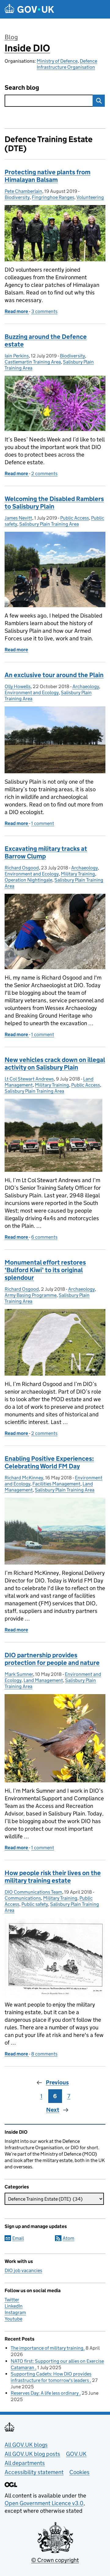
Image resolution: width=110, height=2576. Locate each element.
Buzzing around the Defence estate (46, 341)
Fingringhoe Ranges (53, 197)
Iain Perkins (17, 356)
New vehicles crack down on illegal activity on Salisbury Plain (55, 1064)
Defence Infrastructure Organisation (67, 64)
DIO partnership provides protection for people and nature (52, 1659)
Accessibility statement (34, 2472)
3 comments (44, 311)
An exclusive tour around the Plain (54, 675)
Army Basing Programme (31, 1295)
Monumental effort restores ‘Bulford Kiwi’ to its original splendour (45, 1270)
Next (53, 2110)
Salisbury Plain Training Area (49, 524)
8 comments (44, 2054)
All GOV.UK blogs (26, 2445)
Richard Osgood (22, 868)
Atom (68, 2238)
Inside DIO (27, 48)
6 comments (44, 1237)
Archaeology (86, 686)
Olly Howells (18, 686)
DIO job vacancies (23, 2270)
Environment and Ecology (32, 693)
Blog (11, 37)
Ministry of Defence (57, 61)
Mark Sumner (19, 1674)
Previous (57, 2082)
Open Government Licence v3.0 (44, 2503)
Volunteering (90, 197)
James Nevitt (18, 518)
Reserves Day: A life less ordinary (45, 2393)
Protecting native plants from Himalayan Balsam (48, 176)
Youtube (13, 2319)
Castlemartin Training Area (33, 362)
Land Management (43, 1680)
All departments (25, 2463)
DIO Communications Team (33, 1892)
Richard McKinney (24, 1478)
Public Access (75, 518)
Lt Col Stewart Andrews (29, 1079)
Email (18, 2238)
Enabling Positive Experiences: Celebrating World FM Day (49, 1462)
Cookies (79, 2472)
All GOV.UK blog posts (32, 2454)
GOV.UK (76, 2454)
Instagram (15, 2312)
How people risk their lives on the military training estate (53, 1877)
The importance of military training (47, 2348)
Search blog (22, 88)
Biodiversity (17, 197)
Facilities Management (56, 1484)
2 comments (44, 473)
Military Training (78, 874)
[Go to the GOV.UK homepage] (29, 9)
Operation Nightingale (28, 880)
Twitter (12, 2300)
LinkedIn (14, 2306)
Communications (23, 1898)
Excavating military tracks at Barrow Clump (46, 853)
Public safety (35, 1904)
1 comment (43, 823)
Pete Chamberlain (23, 191)
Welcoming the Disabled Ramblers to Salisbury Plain (54, 503)
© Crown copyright (55, 2560)
